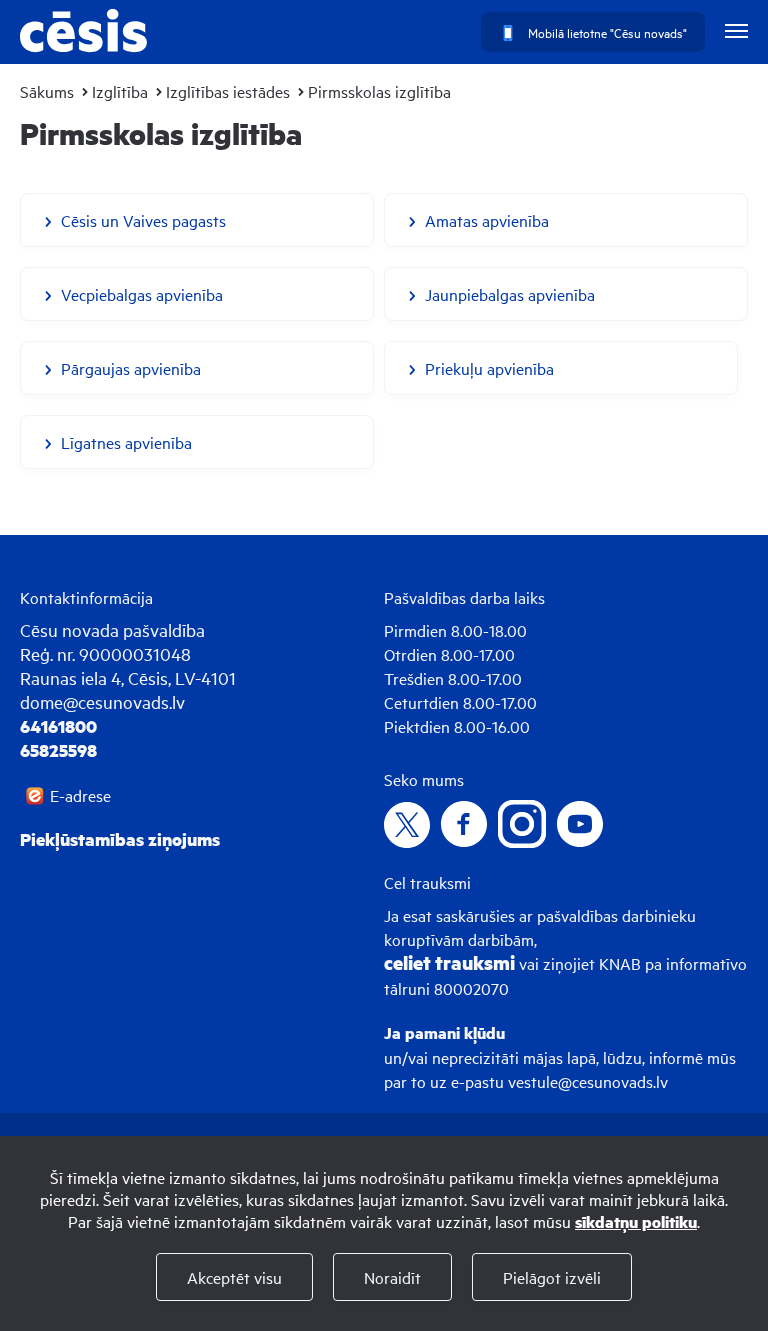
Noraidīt (392, 1277)
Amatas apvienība (487, 220)
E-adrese (80, 795)
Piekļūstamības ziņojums (120, 839)
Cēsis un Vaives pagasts (143, 220)
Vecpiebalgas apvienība (142, 294)
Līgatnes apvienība (126, 442)
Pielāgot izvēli (552, 1277)
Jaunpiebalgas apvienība (510, 294)
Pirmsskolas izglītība (379, 91)
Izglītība (120, 91)
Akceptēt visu (234, 1277)
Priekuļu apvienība (489, 368)
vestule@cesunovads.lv (588, 1081)
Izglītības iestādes (228, 91)
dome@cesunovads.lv (102, 701)
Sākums (47, 91)
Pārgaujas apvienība (131, 368)
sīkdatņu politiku (636, 1221)
